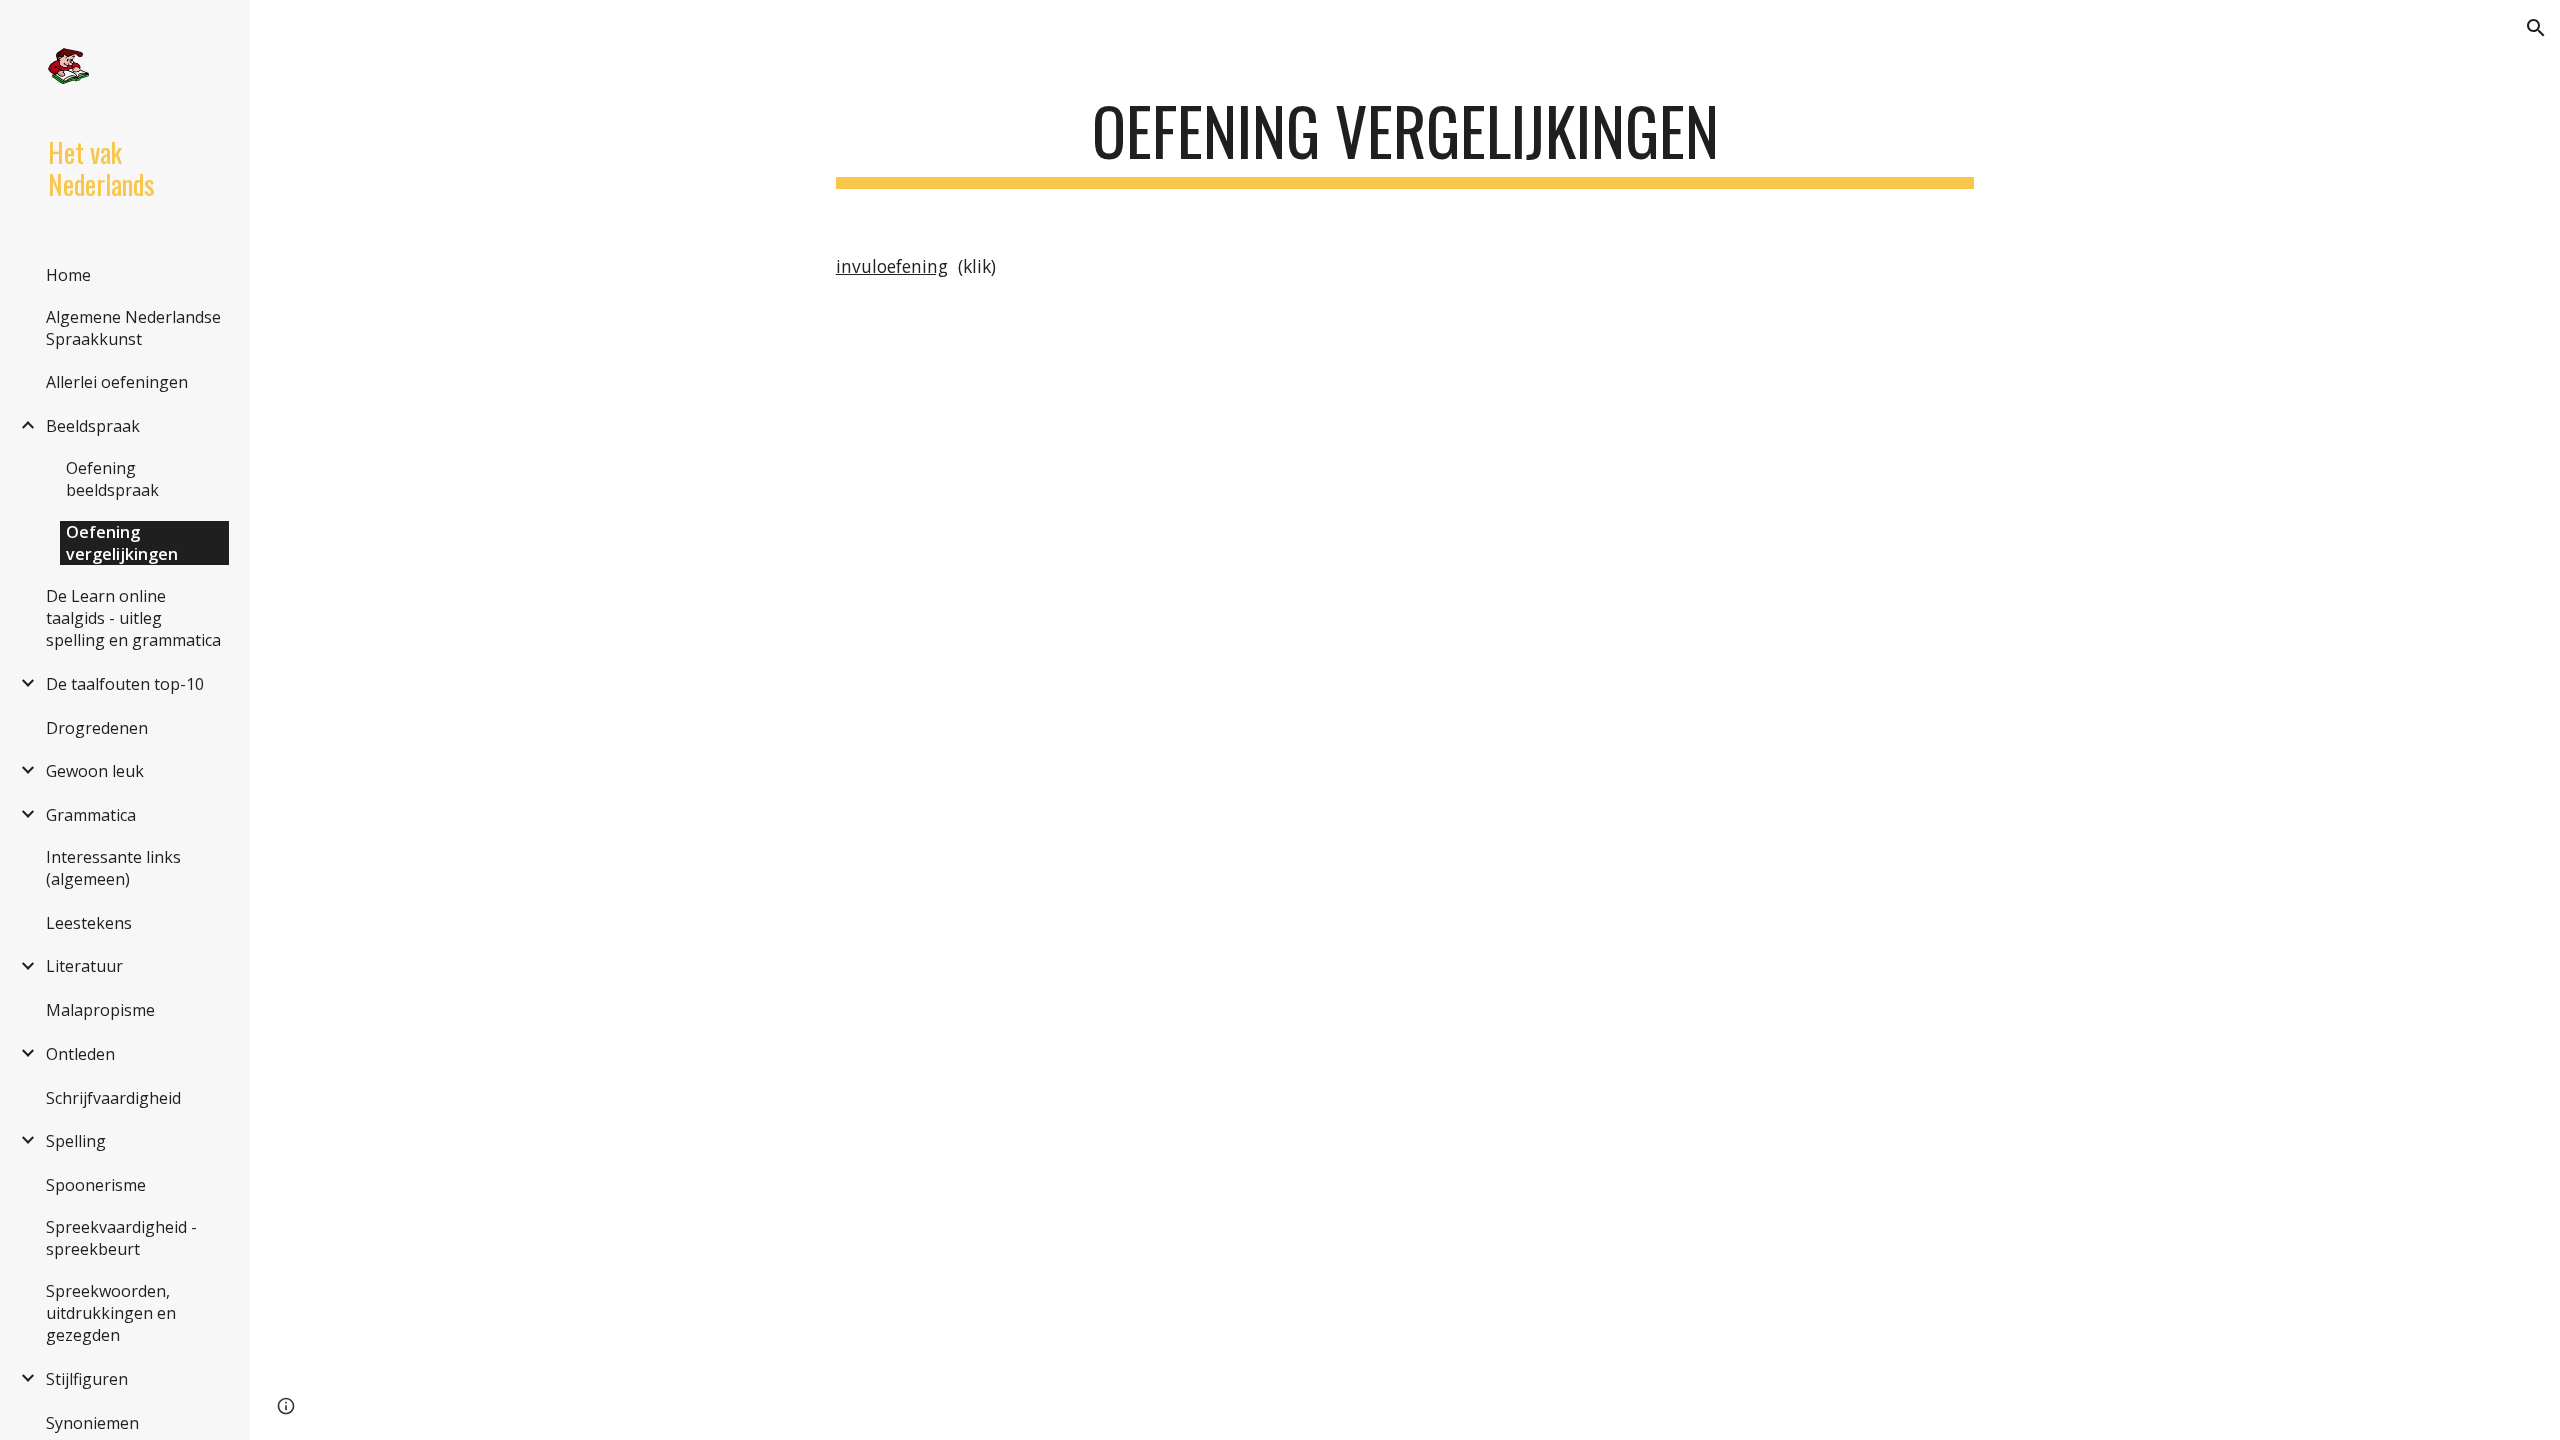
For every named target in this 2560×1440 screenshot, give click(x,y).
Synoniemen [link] (92, 1423)
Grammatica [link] (91, 815)
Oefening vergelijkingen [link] (122, 543)
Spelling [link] (76, 1141)
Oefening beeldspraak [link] (112, 479)
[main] (1405, 140)
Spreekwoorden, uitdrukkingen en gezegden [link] (111, 1313)
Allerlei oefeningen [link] (117, 382)
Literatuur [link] (84, 966)
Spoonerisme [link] (96, 1185)
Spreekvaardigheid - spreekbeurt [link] (121, 1238)
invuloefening (892, 266)
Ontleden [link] (80, 1054)
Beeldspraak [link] (93, 426)
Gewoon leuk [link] (95, 771)
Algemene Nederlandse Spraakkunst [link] (133, 328)
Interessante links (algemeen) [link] (113, 868)
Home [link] (68, 275)
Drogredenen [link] (97, 728)
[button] (2536, 28)
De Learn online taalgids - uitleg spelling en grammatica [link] (133, 618)
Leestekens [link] (89, 923)
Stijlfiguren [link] (87, 1379)
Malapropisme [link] (100, 1010)
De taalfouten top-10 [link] (125, 684)
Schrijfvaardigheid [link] (113, 1098)
